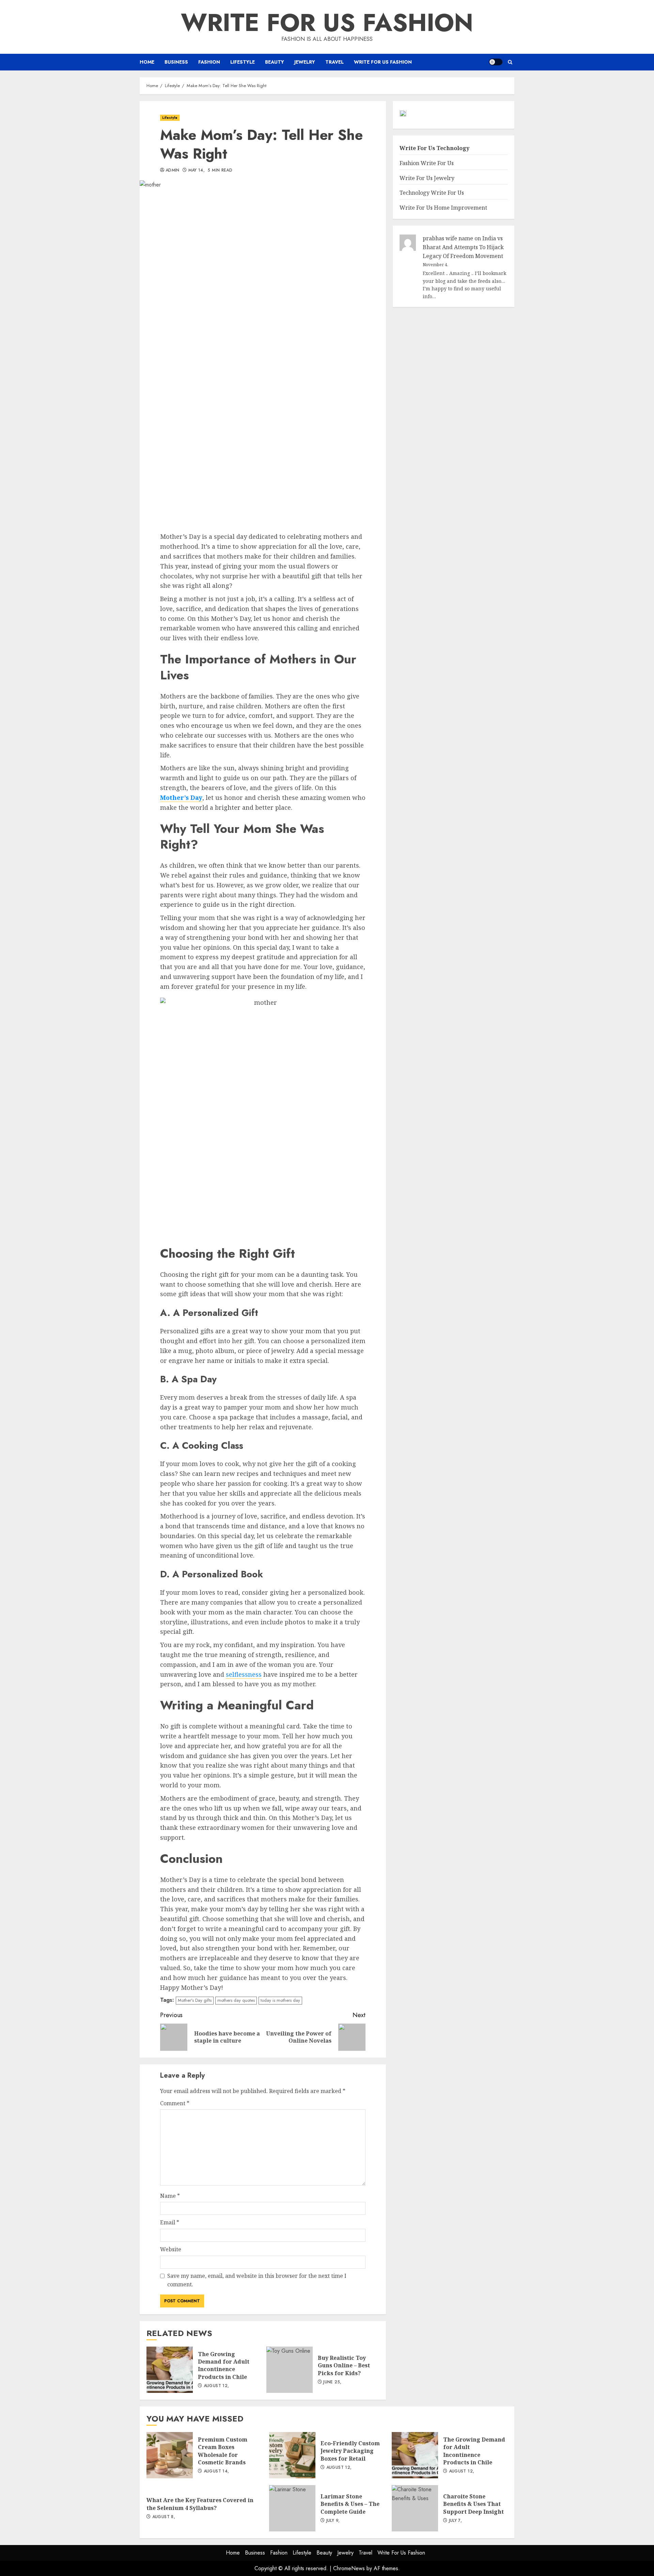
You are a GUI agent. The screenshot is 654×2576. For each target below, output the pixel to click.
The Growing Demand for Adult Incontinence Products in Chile (170, 2370)
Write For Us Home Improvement (443, 208)
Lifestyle (243, 62)
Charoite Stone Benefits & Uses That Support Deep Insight (415, 2508)
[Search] (510, 62)
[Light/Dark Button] (496, 62)
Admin (173, 171)
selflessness (244, 1674)
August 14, (216, 2472)
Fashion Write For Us (427, 163)
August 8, (164, 2517)
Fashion (209, 62)
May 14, (197, 171)
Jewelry (305, 62)
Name (170, 2196)
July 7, (456, 2521)
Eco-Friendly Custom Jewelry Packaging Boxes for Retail (292, 2455)
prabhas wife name (448, 239)
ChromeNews (349, 2568)
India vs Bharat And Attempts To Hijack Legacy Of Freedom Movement (463, 247)
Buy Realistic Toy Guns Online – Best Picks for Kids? (290, 2370)
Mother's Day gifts (195, 2000)
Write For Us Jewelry (427, 178)
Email (170, 2222)
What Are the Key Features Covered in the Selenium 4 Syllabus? (200, 2504)
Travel (334, 62)
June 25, (332, 2382)
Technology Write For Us (432, 193)
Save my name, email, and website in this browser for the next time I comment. (257, 2280)
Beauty (275, 62)
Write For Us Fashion (327, 22)
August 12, (216, 2386)
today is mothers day (280, 2000)
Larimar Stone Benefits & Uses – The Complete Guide (292, 2508)
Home (147, 62)
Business (176, 62)
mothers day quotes (236, 2000)
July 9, (333, 2521)
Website (171, 2249)
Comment (175, 2103)
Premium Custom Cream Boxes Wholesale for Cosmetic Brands (170, 2455)
